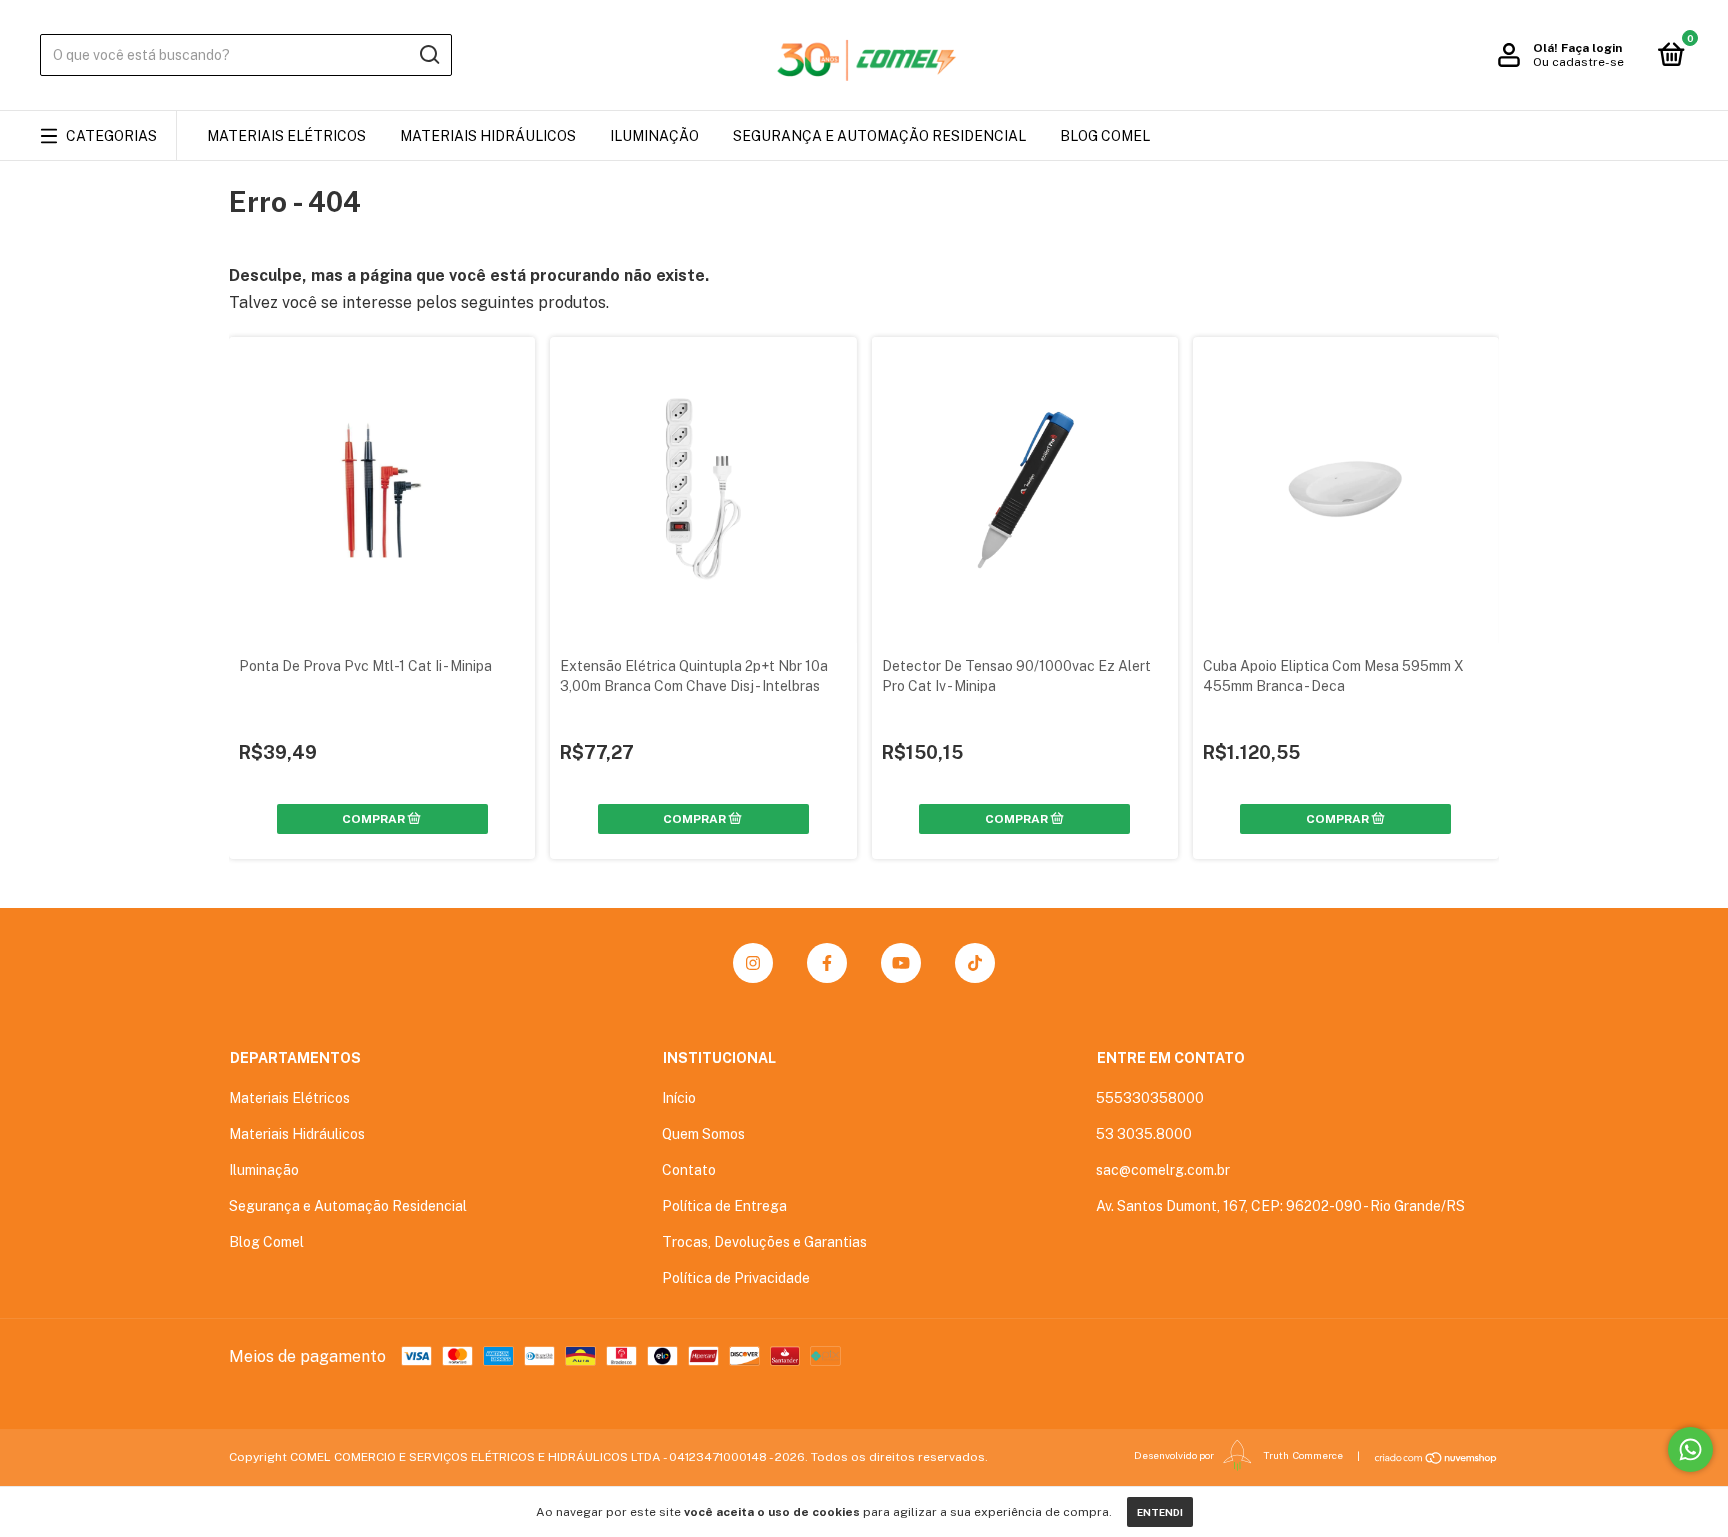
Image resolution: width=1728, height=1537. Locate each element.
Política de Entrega (724, 1206)
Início (679, 1098)
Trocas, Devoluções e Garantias (764, 1242)
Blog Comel (1105, 136)
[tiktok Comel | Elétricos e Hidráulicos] (975, 963)
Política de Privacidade (736, 1278)
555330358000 (1150, 1098)
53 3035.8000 (1144, 1134)
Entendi (1160, 1512)
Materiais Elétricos (286, 136)
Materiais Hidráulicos (488, 136)
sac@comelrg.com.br (1163, 1170)
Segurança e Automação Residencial (879, 136)
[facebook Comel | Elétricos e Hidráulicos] (827, 963)
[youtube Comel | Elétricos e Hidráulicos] (901, 963)
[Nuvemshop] (1436, 1458)
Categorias (111, 136)
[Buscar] (428, 55)
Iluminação (654, 136)
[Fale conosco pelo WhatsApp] (1690, 1449)
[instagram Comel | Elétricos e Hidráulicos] (753, 963)
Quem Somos (703, 1134)
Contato (689, 1170)
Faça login (1591, 48)
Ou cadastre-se (1578, 62)
